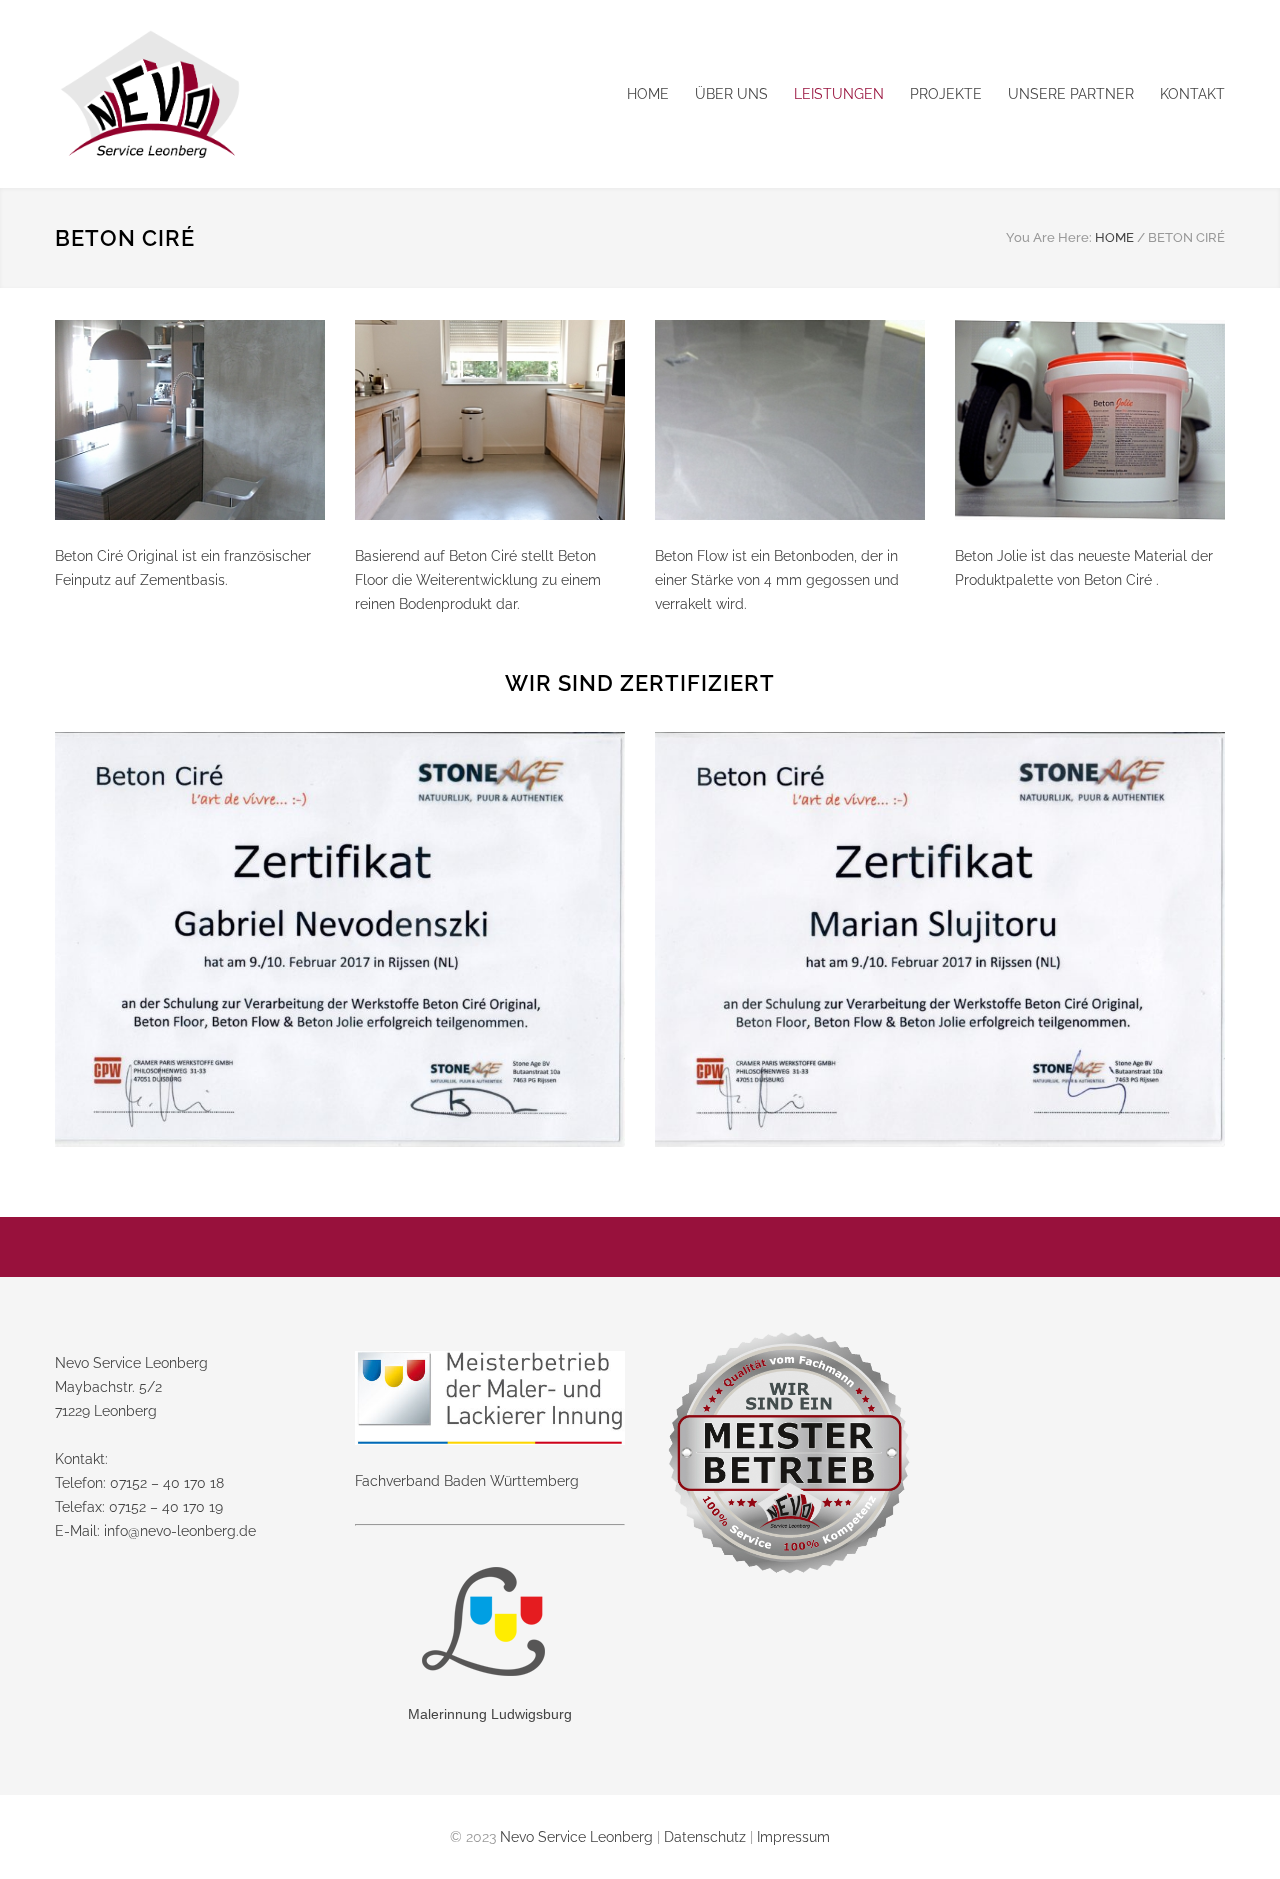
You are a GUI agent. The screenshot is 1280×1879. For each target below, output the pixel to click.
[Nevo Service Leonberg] (240, 94)
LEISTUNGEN (839, 94)
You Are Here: (1049, 237)
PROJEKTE (946, 94)
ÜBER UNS (731, 94)
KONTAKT (1192, 94)
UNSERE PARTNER (1071, 94)
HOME (648, 94)
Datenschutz (705, 1837)
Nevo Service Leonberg (576, 1837)
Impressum (793, 1837)
